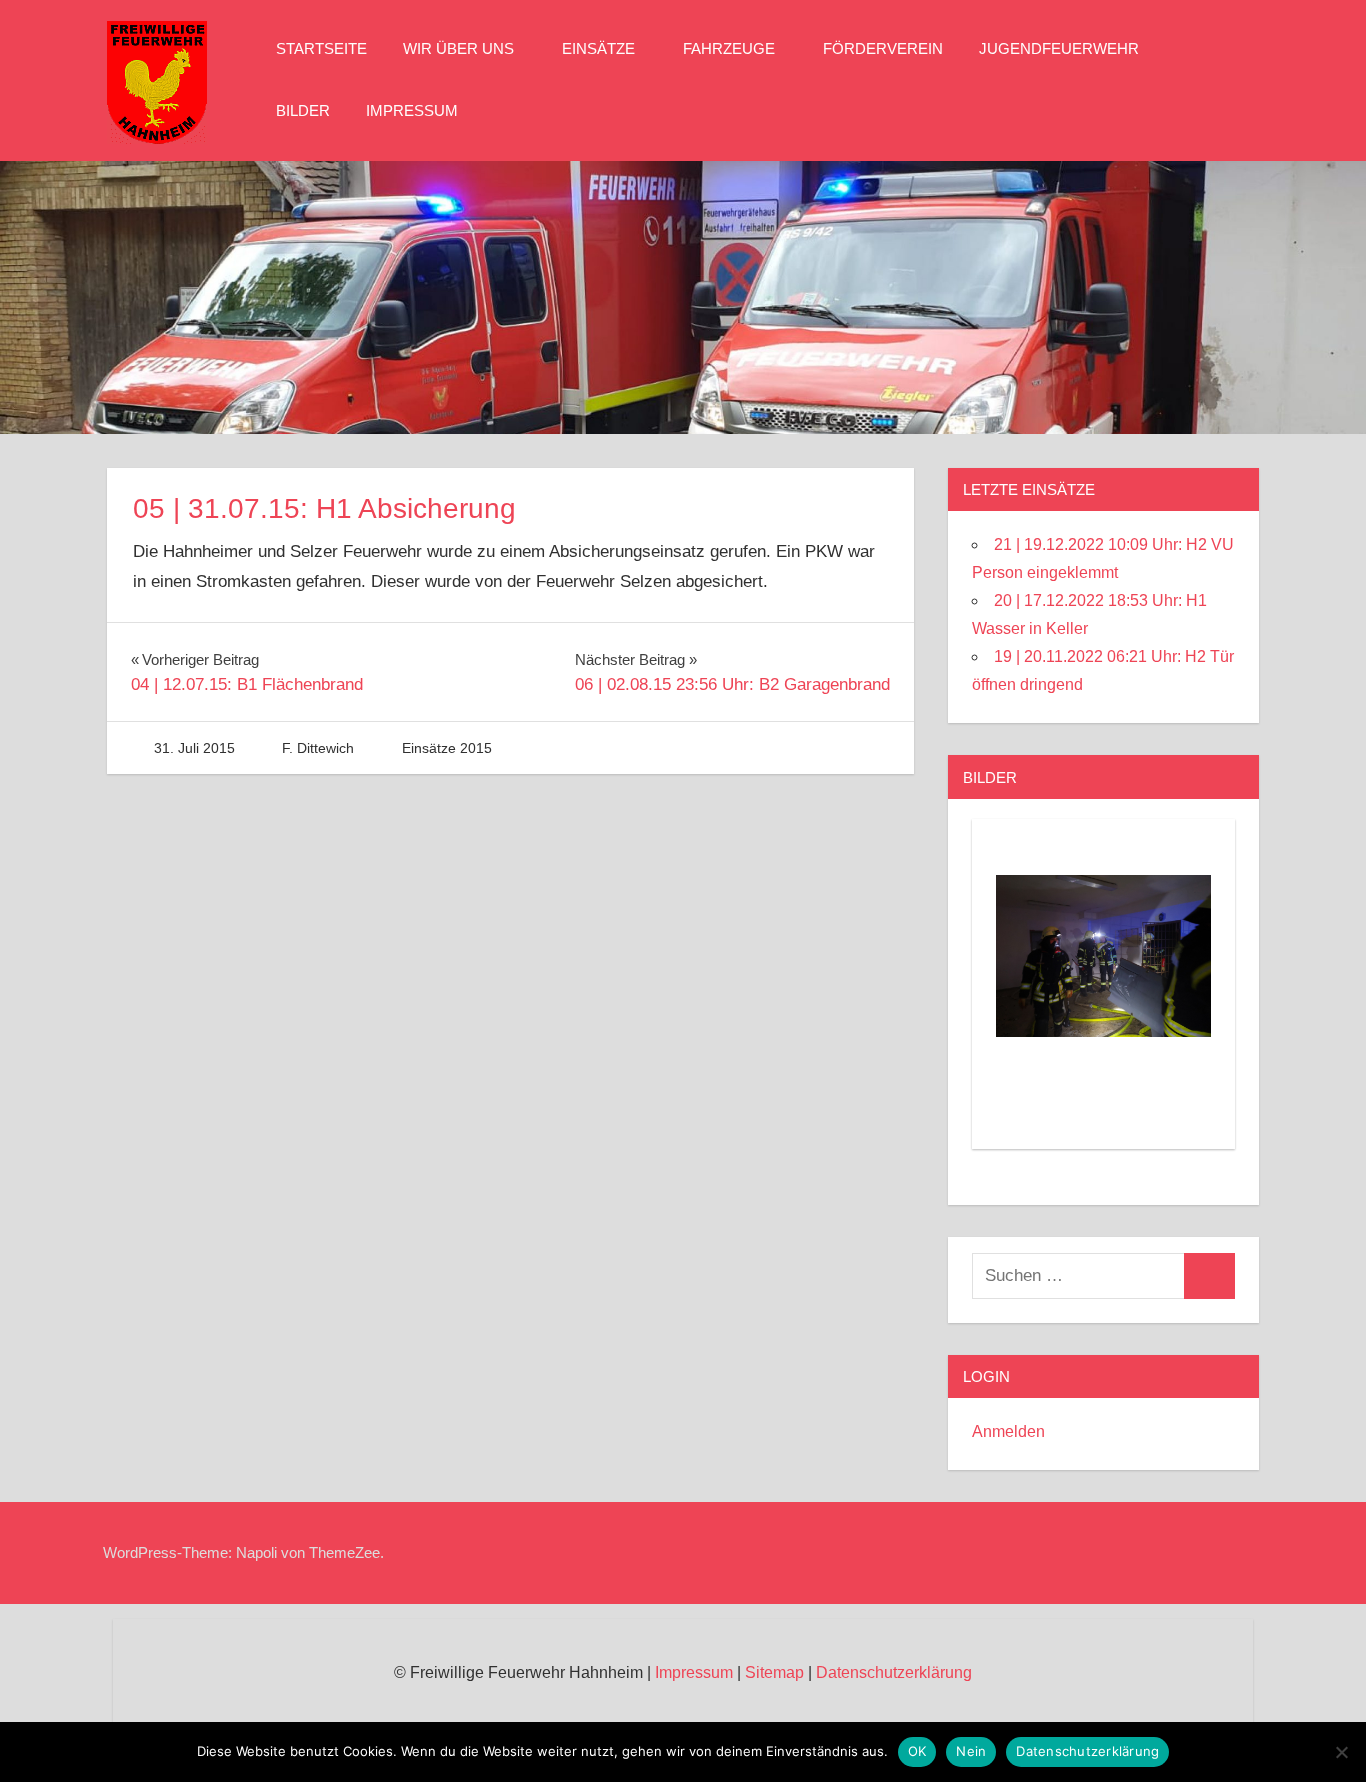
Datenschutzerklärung (894, 1672)
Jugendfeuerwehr (1059, 48)
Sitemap (774, 1672)
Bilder (303, 110)
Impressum (412, 110)
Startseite (321, 48)
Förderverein (883, 48)
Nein (971, 1751)
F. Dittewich (318, 748)
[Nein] (1341, 1752)
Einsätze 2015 (447, 748)
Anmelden (1008, 1431)
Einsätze (598, 48)
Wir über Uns (458, 48)
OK (917, 1751)
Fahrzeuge (729, 48)
